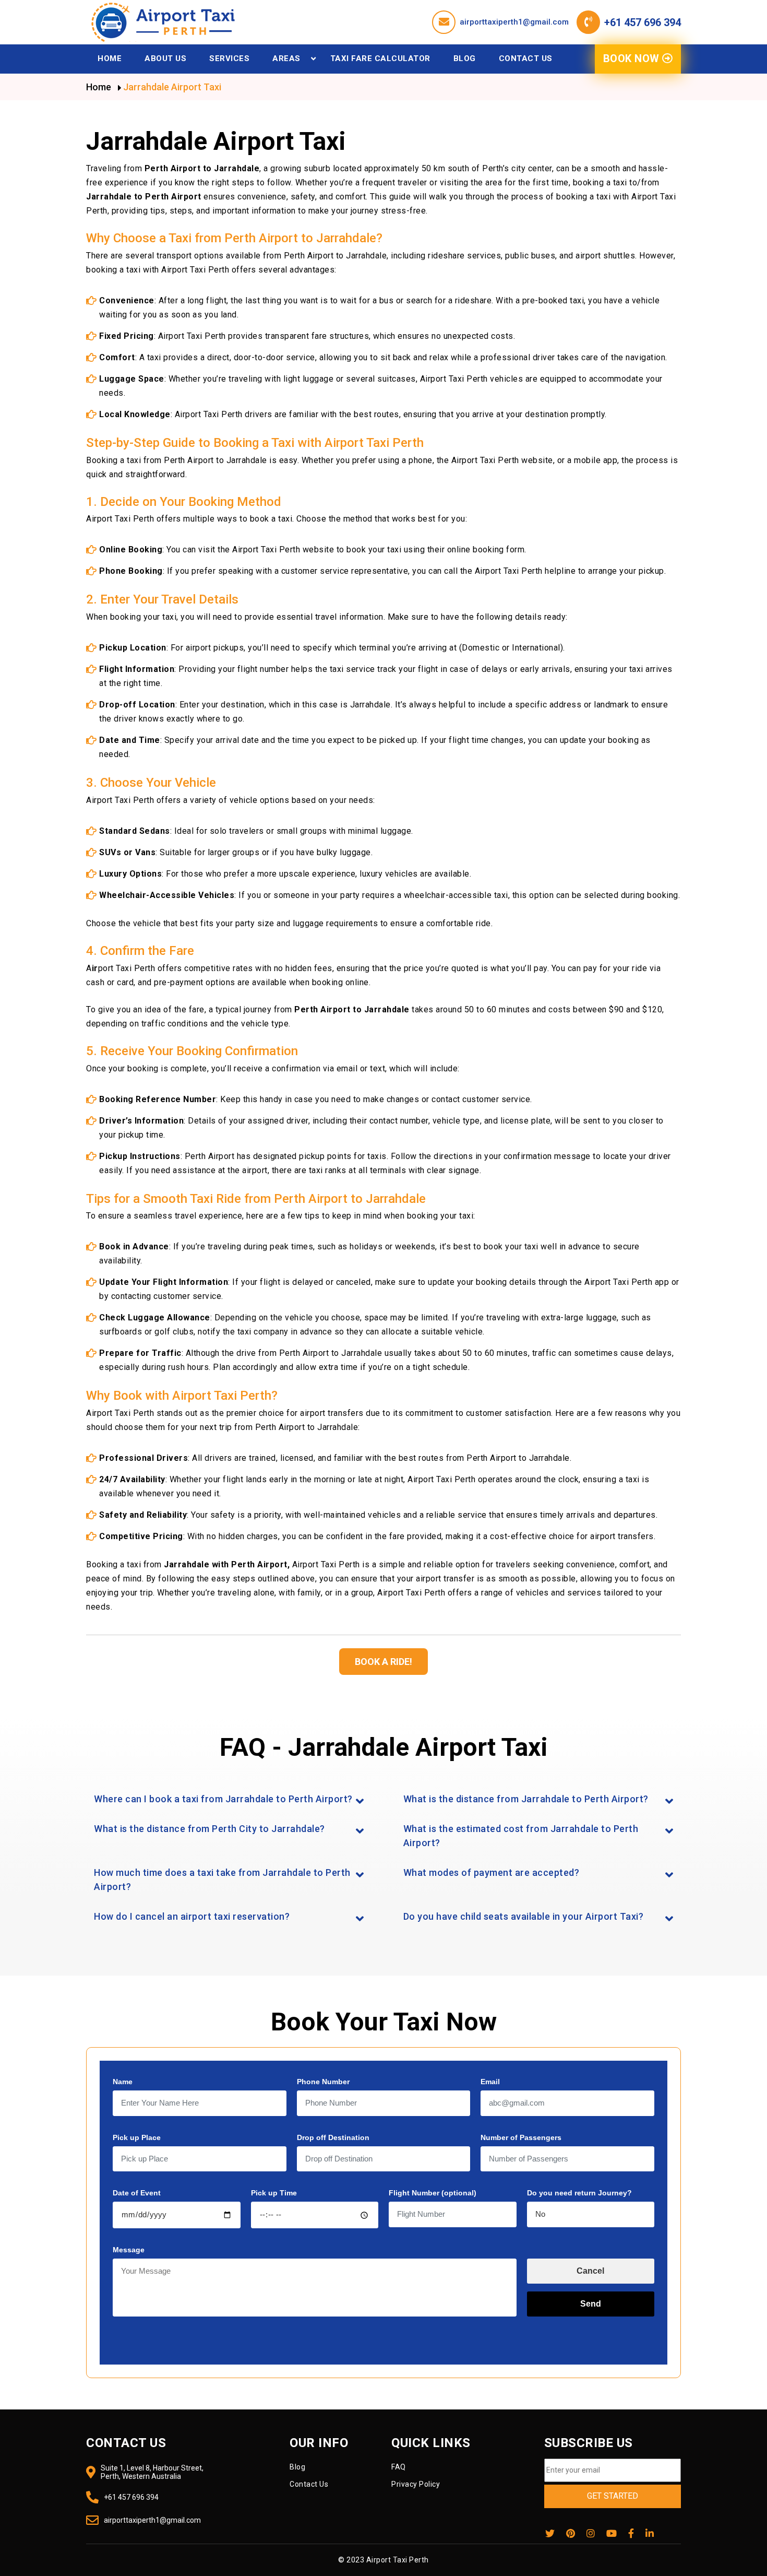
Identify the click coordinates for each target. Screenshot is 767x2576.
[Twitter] (550, 2534)
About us (165, 58)
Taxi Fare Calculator (380, 58)
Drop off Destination (333, 2137)
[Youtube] (612, 2534)
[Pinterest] (571, 2534)
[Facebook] (631, 2534)
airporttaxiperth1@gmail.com (514, 22)
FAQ (399, 2467)
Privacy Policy (416, 2484)
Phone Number (323, 2082)
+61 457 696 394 (643, 22)
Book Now (633, 58)
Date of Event (137, 2193)
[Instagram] (591, 2534)
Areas (286, 58)
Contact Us (526, 58)
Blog (465, 58)
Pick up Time (274, 2193)
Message (129, 2250)
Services (229, 58)
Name (123, 2082)
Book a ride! (383, 1662)
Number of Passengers (521, 2137)
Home (110, 58)
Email (490, 2082)
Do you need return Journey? (579, 2193)
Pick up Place (137, 2137)
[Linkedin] (650, 2534)
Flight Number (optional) (433, 2193)
